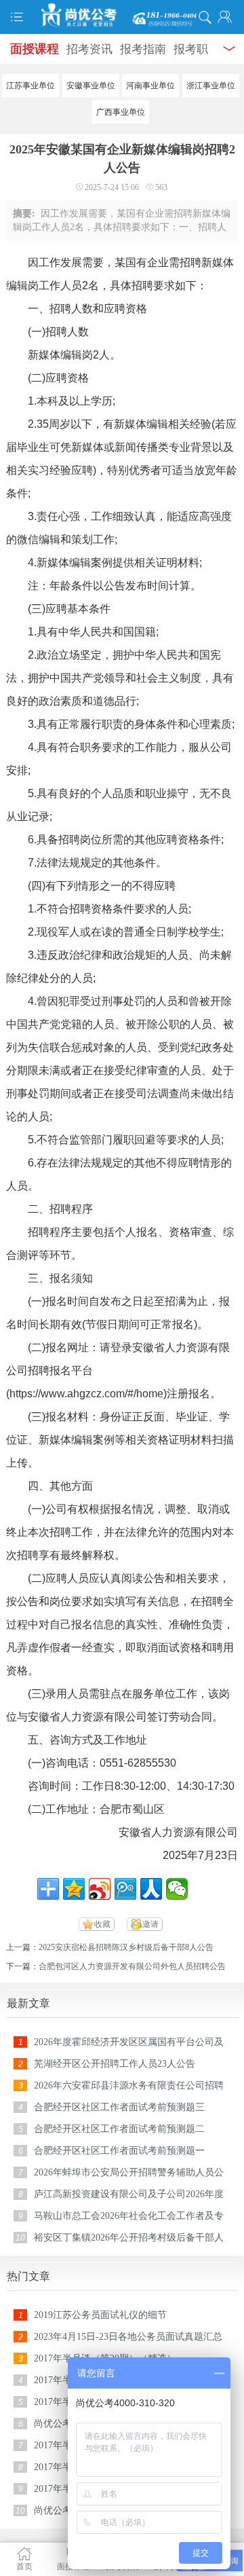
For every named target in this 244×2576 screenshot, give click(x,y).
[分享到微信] (177, 1889)
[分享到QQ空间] (74, 1889)
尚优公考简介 (62, 2424)
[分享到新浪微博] (100, 1889)
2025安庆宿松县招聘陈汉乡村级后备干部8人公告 (126, 1947)
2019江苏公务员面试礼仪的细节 (100, 2315)
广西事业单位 (121, 112)
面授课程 (35, 49)
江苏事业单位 (30, 86)
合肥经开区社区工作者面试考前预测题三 (119, 2107)
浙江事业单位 (211, 86)
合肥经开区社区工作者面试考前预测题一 (119, 2151)
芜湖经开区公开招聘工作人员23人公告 (115, 2064)
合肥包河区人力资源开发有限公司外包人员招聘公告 (132, 1966)
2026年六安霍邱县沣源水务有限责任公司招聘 (129, 2085)
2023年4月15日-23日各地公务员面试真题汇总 (128, 2337)
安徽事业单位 (91, 86)
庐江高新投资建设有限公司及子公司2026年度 (129, 2194)
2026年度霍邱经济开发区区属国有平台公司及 (129, 2042)
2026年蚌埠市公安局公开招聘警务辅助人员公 (129, 2172)
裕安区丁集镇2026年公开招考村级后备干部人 (129, 2238)
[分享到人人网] (151, 1889)
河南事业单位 (150, 86)
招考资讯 (89, 49)
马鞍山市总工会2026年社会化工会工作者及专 (129, 2216)
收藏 (102, 1924)
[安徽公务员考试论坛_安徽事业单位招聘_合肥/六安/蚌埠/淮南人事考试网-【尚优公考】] (122, 15)
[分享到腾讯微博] (125, 1889)
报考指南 (143, 49)
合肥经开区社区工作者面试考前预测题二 (119, 2129)
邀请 (150, 1924)
